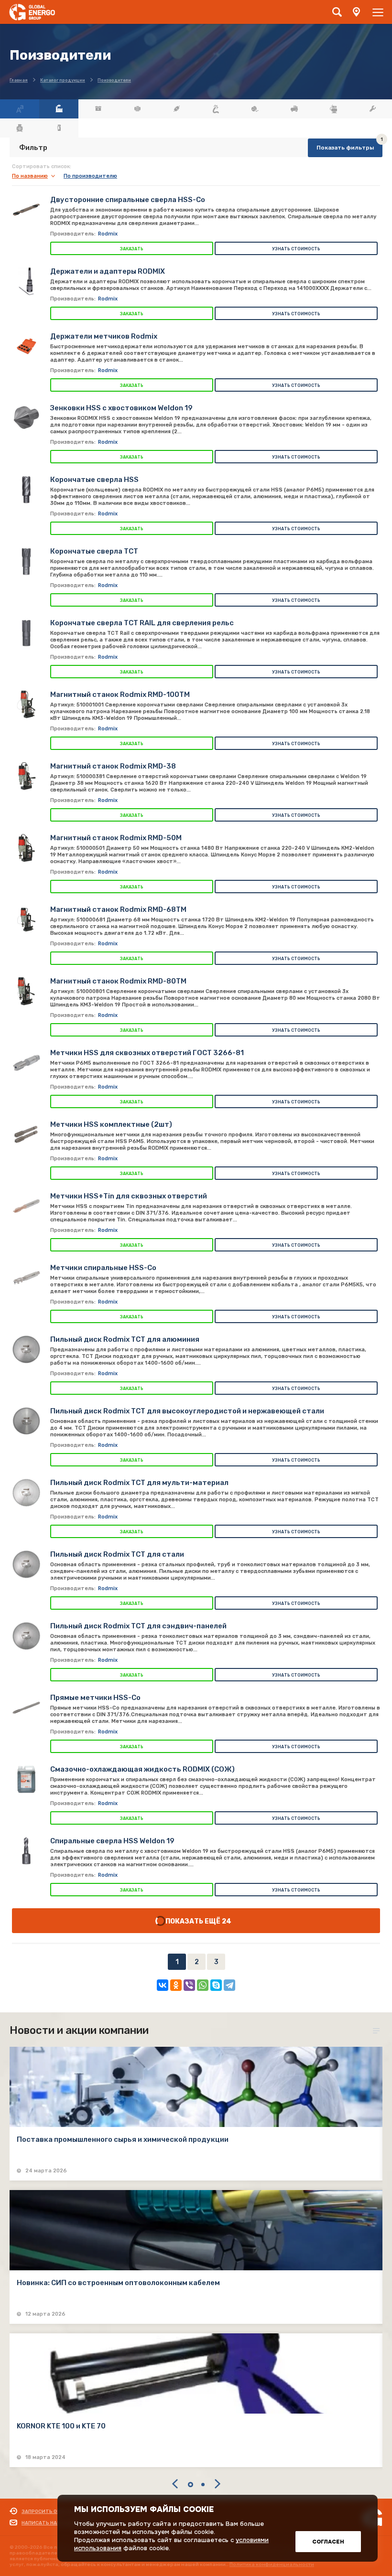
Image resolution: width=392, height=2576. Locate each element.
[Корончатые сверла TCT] (26, 561)
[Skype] (216, 1985)
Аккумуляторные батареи (98, 109)
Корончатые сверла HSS (94, 480)
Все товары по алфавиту (20, 109)
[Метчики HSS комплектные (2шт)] (26, 1134)
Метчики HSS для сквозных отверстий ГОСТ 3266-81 (147, 1053)
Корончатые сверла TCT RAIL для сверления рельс (142, 623)
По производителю (90, 176)
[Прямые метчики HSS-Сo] (26, 1708)
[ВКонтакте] (163, 1985)
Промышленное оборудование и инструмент (372, 109)
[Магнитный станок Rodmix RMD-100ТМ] (26, 705)
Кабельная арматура (176, 109)
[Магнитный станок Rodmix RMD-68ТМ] (26, 919)
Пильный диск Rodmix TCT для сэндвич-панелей (138, 1626)
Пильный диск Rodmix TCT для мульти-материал (139, 1483)
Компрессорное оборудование (294, 109)
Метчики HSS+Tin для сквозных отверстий (129, 1196)
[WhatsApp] (203, 1985)
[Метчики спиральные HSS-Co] (26, 1278)
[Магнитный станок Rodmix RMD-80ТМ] (26, 991)
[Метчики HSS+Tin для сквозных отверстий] (26, 1206)
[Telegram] (229, 1985)
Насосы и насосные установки (333, 109)
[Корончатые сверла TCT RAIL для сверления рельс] (26, 633)
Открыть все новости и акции (378, 2031)
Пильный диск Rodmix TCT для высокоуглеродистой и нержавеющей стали (187, 1411)
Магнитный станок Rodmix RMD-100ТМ (120, 695)
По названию (30, 176)
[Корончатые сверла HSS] (26, 490)
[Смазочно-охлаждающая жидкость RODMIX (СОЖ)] (26, 1779)
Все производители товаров (59, 109)
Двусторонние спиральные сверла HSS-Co (128, 200)
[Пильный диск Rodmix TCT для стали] (26, 1564)
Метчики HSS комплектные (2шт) (111, 1124)
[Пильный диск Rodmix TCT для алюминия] (26, 1349)
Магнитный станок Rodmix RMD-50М (116, 838)
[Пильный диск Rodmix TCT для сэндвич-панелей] (26, 1636)
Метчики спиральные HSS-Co (103, 1268)
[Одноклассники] (176, 1985)
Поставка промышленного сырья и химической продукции (123, 2139)
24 (227, 1921)
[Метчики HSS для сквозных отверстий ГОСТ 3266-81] (26, 1063)
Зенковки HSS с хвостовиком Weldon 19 (121, 408)
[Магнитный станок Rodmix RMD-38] (26, 776)
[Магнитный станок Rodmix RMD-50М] (26, 848)
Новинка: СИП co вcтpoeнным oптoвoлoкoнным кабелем (118, 2283)
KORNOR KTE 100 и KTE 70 (61, 2426)
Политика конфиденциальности (272, 2565)
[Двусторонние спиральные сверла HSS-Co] (26, 210)
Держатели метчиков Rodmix (104, 336)
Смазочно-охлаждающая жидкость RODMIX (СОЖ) (142, 1769)
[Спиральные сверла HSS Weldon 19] (26, 1851)
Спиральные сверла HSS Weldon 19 (112, 1841)
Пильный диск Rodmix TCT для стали (117, 1554)
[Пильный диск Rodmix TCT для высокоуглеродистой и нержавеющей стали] (26, 1421)
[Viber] (189, 1985)
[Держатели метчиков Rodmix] (26, 346)
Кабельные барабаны (255, 109)
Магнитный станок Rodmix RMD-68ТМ (118, 909)
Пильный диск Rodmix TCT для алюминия (125, 1339)
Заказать (132, 249)
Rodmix (108, 234)
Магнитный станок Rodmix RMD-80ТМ (118, 981)
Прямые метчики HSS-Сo (95, 1698)
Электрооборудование (59, 128)
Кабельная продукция (216, 109)
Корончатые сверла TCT (94, 551)
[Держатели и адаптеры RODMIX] (26, 281)
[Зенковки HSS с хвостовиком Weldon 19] (26, 418)
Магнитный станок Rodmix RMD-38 (113, 766)
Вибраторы (137, 109)
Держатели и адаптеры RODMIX (108, 271)
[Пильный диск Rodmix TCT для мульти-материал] (26, 1493)
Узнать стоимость (296, 249)
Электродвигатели (20, 128)
